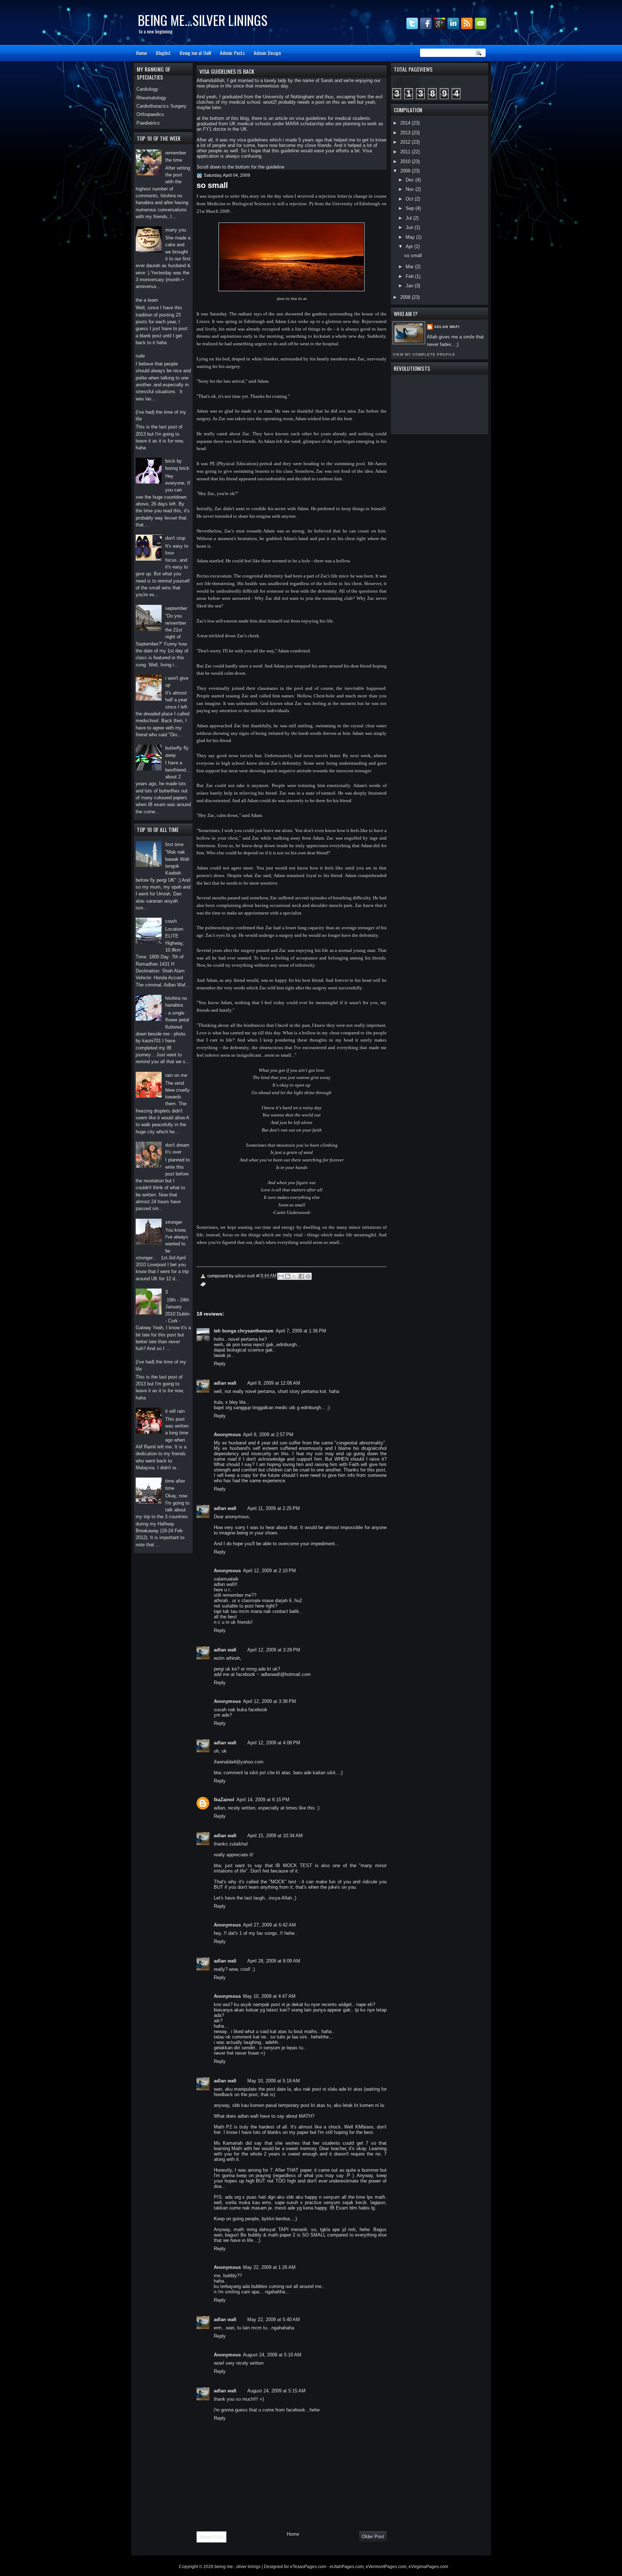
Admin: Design (267, 53)
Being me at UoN (195, 53)
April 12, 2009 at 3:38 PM (269, 1701)
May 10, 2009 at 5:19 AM (274, 2081)
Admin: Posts (232, 53)
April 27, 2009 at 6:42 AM (269, 1925)
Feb (410, 276)
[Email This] (281, 1276)
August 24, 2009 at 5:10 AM (272, 2355)
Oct (410, 199)
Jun (410, 227)
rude (140, 356)
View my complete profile (424, 354)
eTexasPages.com (308, 2567)
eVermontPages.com (386, 2567)
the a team (147, 300)
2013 (406, 133)
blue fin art (299, 299)
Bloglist (163, 53)
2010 (406, 161)
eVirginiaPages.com (428, 2567)
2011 (406, 152)
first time (174, 844)
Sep (411, 208)
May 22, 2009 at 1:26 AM (269, 2267)
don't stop (175, 538)
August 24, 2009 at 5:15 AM (276, 2391)
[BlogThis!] (288, 1276)
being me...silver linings (203, 20)
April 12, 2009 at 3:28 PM (274, 1650)
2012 (406, 142)
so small (413, 255)
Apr (410, 246)
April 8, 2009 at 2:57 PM (268, 1435)
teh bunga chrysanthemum (244, 1331)
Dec (411, 180)
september (176, 608)
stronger (174, 1222)
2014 (406, 123)
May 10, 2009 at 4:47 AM (269, 1996)
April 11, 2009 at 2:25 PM (274, 1508)
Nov (411, 189)
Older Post (373, 2537)
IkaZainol (224, 1800)
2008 (406, 297)
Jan (410, 286)
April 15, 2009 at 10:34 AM (275, 1836)
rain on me (176, 1075)
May (411, 237)
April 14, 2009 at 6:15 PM (263, 1800)
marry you (176, 230)
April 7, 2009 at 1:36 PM (301, 1331)
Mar (410, 267)
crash (171, 921)
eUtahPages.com (347, 2567)
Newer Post (211, 2537)
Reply (220, 1364)
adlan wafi (447, 327)
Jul (409, 218)
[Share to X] (294, 1276)
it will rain (175, 1411)
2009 (406, 171)
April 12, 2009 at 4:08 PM (274, 1743)
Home (141, 53)
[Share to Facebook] (301, 1276)
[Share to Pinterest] (308, 1276)
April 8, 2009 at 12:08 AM (274, 1383)
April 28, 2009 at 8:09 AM (274, 1961)
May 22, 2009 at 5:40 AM (274, 2319)
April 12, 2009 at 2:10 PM (269, 1571)
